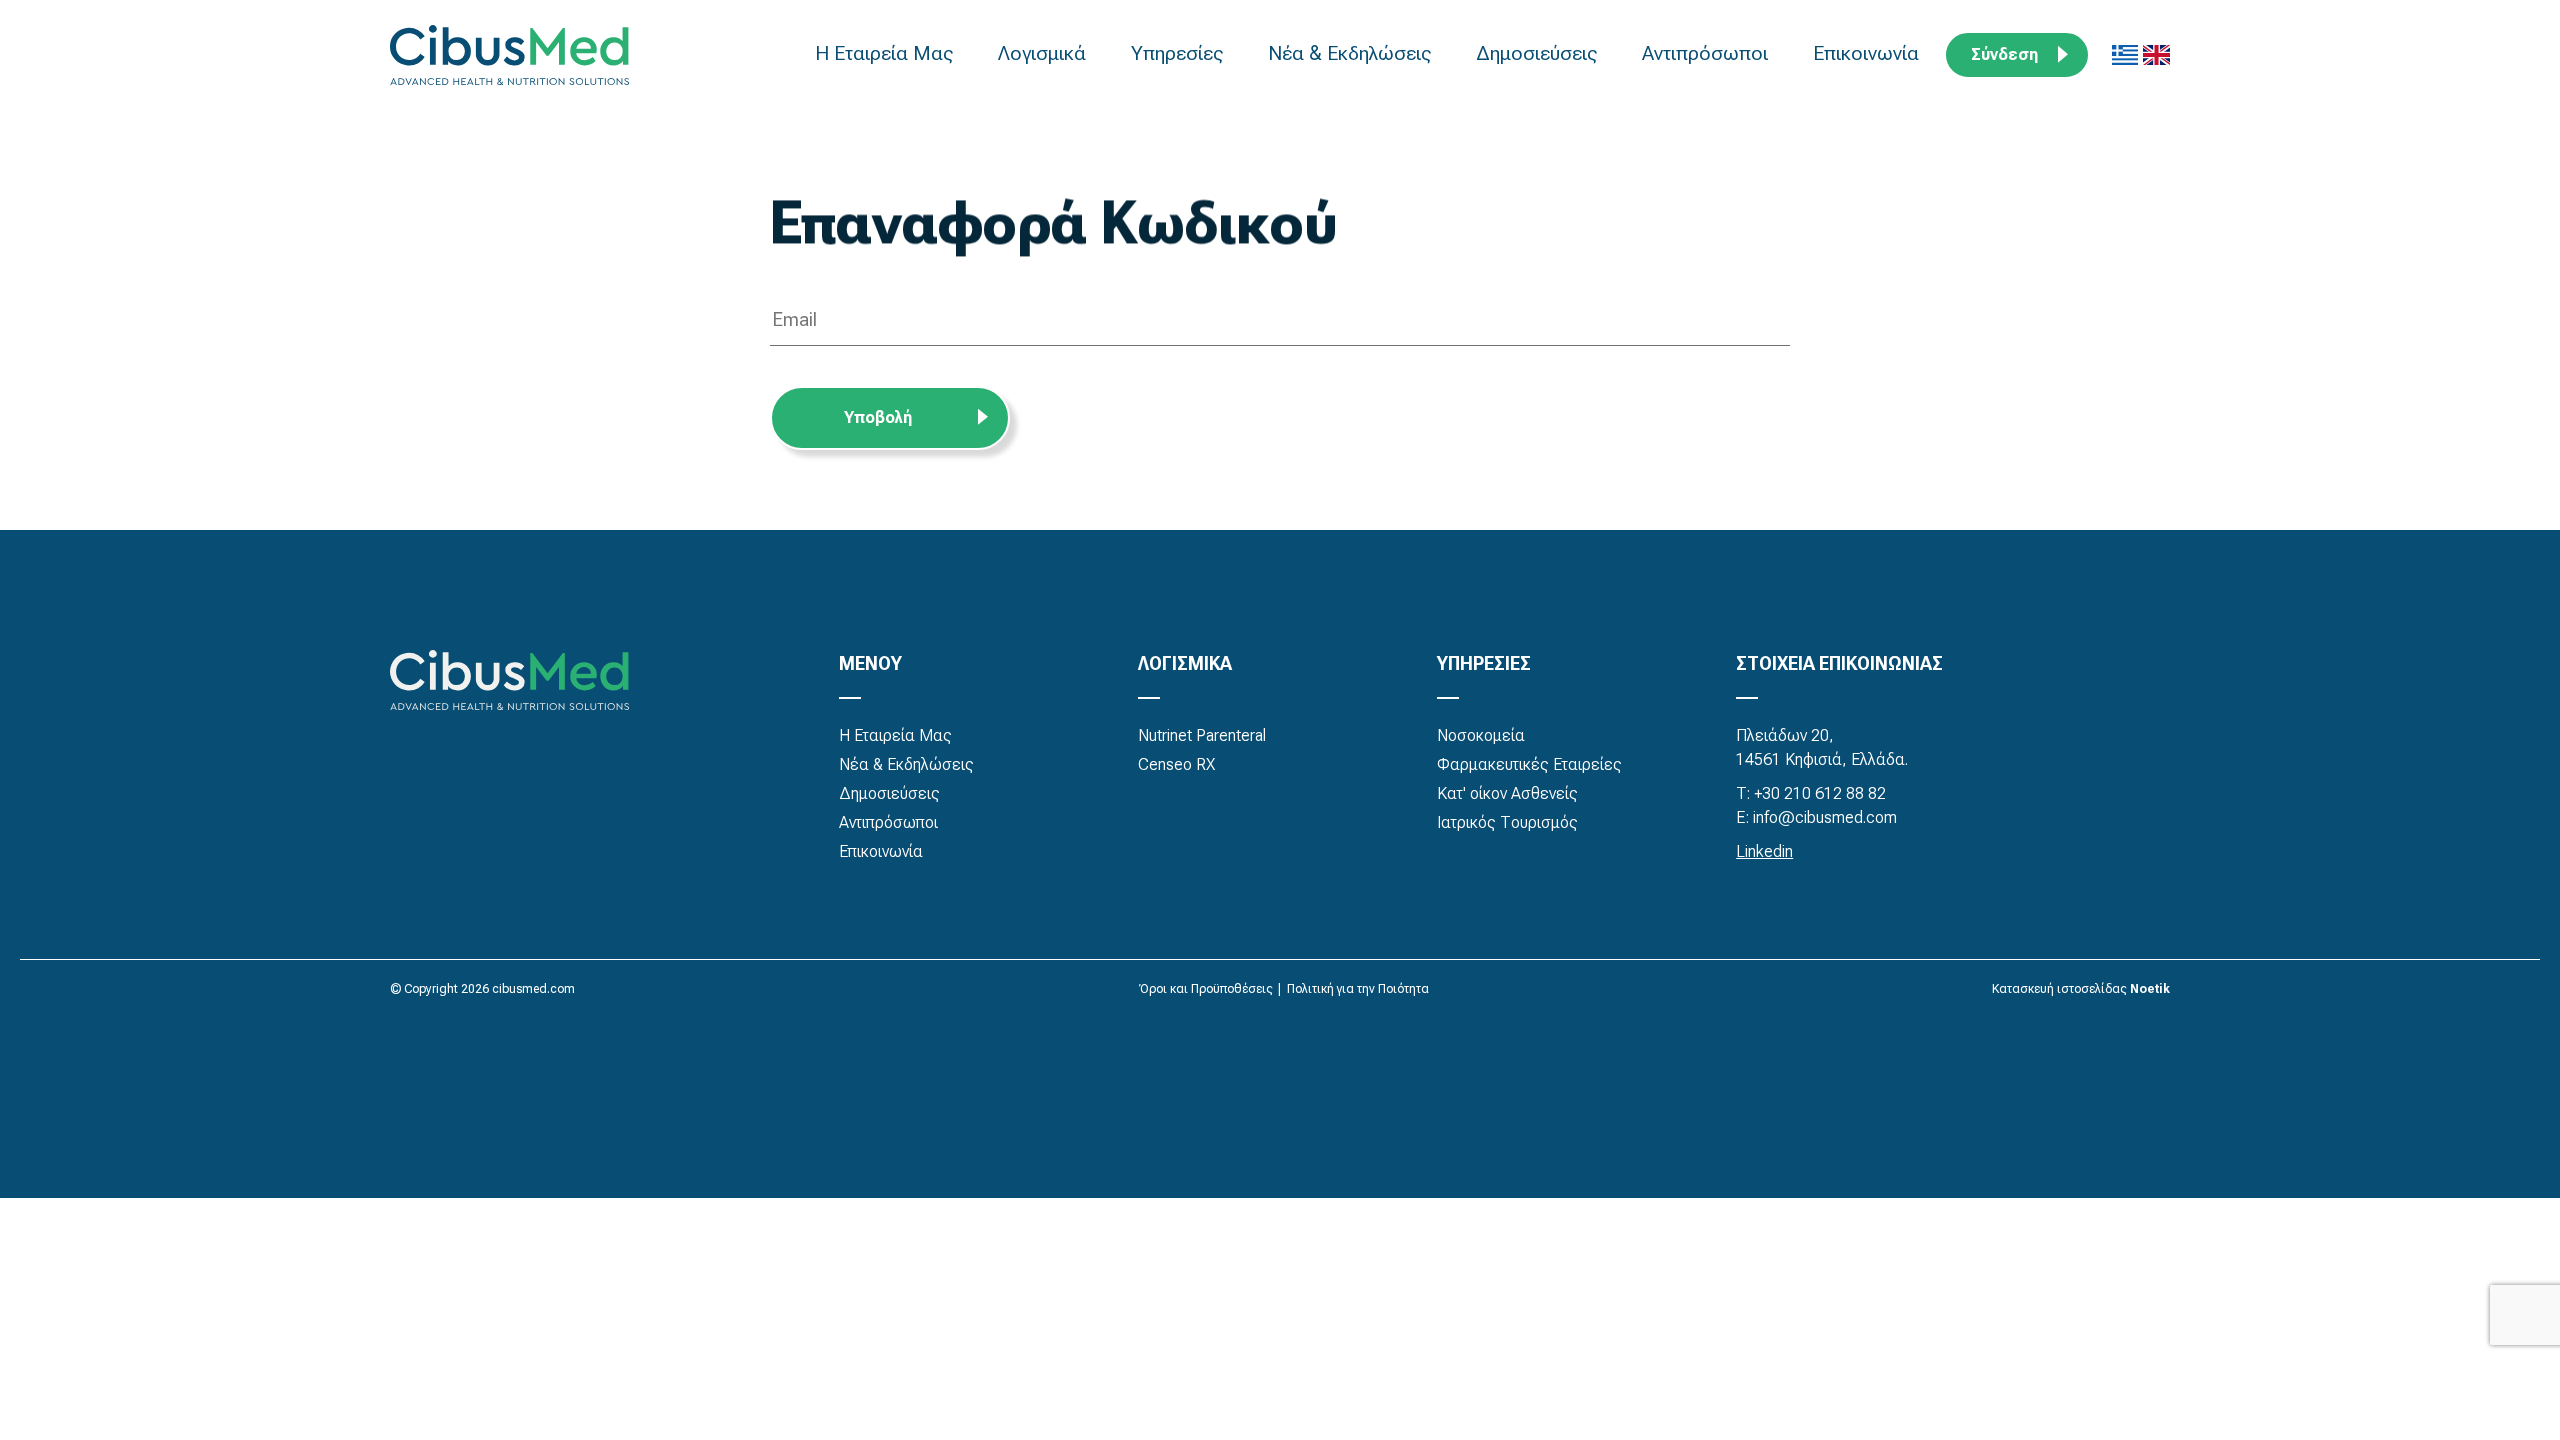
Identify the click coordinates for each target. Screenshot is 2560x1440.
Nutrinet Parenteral (1202, 735)
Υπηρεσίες (1179, 53)
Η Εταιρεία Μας (886, 53)
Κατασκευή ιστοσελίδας (2059, 989)
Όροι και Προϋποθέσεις (1206, 989)
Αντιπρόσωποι (1707, 53)
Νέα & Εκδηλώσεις (1352, 53)
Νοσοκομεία (1481, 735)
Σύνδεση (2004, 54)
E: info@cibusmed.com (1816, 817)
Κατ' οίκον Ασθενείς (1507, 793)
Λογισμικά (1044, 53)
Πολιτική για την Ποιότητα (1358, 989)
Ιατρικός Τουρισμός (1507, 822)
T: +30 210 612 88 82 (1811, 793)
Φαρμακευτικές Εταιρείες (1529, 764)
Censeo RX (1176, 764)
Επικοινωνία (1868, 53)
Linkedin (1764, 851)
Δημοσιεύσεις (1539, 53)
